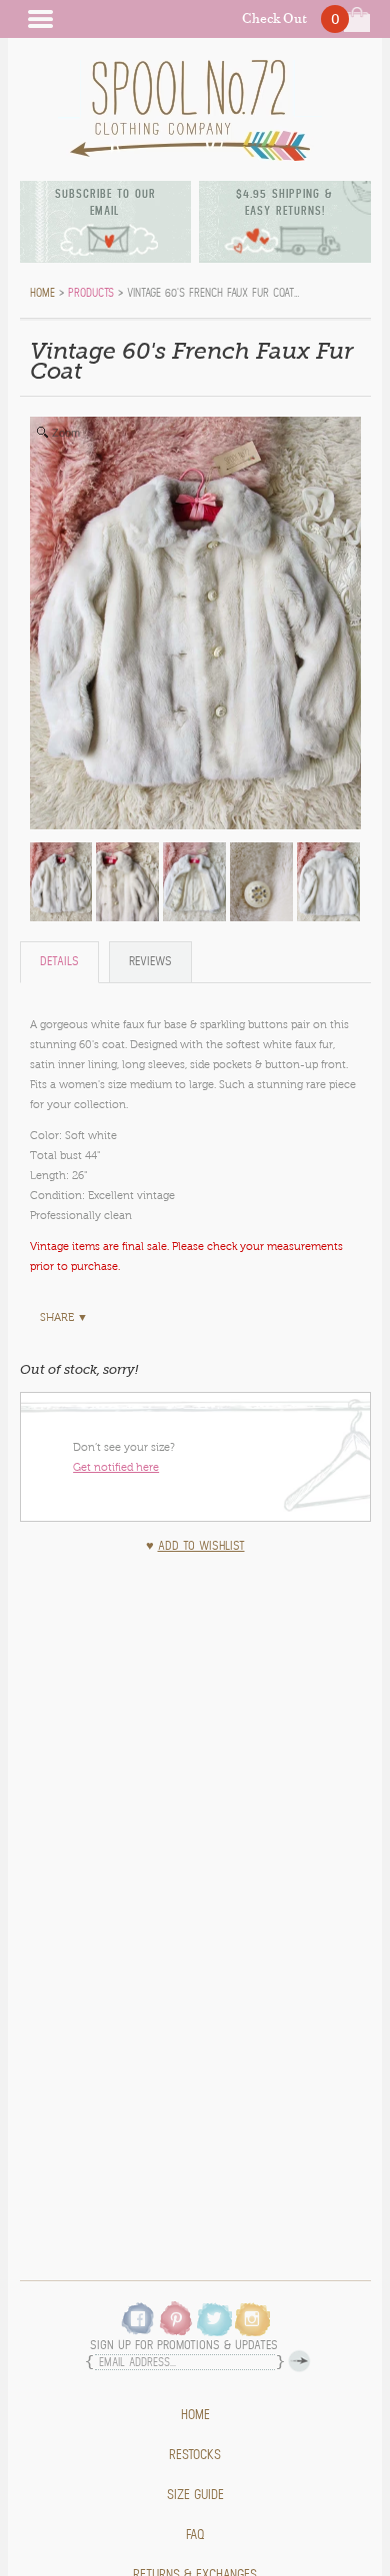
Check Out (274, 18)
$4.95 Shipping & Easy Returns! (284, 202)
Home (195, 2415)
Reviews (150, 962)
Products (91, 293)
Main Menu (40, 19)
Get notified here (116, 1467)
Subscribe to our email (105, 202)
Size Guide (195, 2495)
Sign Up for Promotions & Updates (184, 2346)
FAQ (195, 2535)
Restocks (195, 2455)
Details (59, 962)
